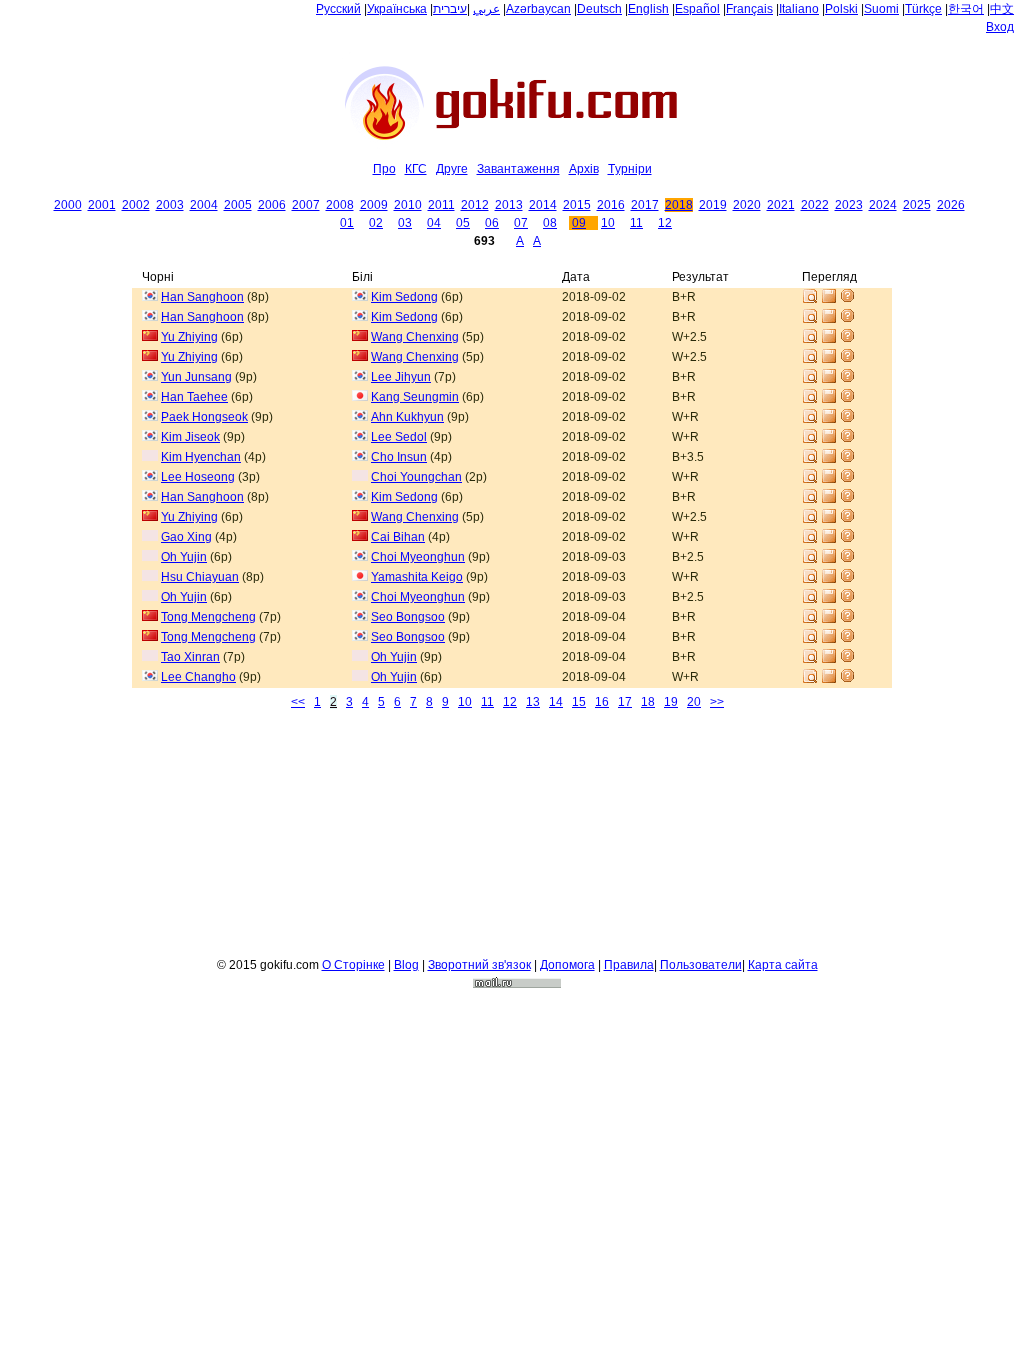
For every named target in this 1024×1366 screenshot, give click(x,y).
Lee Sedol (399, 437)
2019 (713, 205)
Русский (338, 9)
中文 (1002, 9)
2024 (883, 205)
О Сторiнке (353, 965)
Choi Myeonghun (418, 557)
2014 (543, 205)
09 (579, 223)
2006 (272, 205)
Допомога (567, 965)
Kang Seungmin (415, 397)
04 (434, 223)
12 (665, 223)
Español (697, 9)
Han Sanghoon (202, 297)
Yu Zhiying (189, 337)
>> (717, 702)
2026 (951, 205)
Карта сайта (783, 965)
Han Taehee (194, 397)
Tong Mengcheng (208, 617)
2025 (917, 205)
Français (749, 9)
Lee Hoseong (198, 477)
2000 (68, 205)
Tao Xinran (190, 657)
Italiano (799, 9)
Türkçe (923, 9)
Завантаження (518, 169)
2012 (475, 205)
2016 (611, 205)
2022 (815, 205)
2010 (408, 205)
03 (405, 223)
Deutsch (599, 9)
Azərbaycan (538, 9)
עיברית (450, 9)
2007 (306, 205)
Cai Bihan (398, 537)
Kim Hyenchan (201, 457)
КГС (416, 169)
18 (648, 702)
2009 (374, 205)
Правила (629, 965)
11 (636, 223)
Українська (397, 9)
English (648, 9)
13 (533, 702)
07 (521, 223)
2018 (679, 205)
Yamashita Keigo (417, 577)
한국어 (966, 9)
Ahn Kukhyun (407, 417)
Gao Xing (186, 537)
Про (384, 169)
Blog (406, 965)
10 (608, 223)
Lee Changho (198, 677)
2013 (509, 205)
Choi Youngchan (416, 477)
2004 (204, 205)
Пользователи (701, 965)
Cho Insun (399, 457)
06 (492, 223)
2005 (238, 205)
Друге (452, 169)
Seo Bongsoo (408, 617)
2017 (645, 205)
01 (347, 223)
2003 (170, 205)
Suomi (881, 9)
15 (579, 702)
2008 (340, 205)
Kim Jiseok (190, 437)
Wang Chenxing (415, 337)
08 (550, 223)
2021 (781, 205)
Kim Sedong (404, 297)
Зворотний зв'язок (479, 965)
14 (556, 702)
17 (625, 702)
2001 (102, 205)
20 (694, 702)
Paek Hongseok (204, 417)
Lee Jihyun (401, 377)
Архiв (584, 169)
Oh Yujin (184, 557)
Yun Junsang (196, 377)
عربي (486, 9)
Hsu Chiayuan (200, 577)
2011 (441, 205)
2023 (849, 205)
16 (602, 702)
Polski (841, 9)
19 (671, 702)
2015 (577, 205)
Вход (1000, 27)
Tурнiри (630, 169)
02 (376, 223)
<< (298, 702)
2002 (136, 205)
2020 (747, 205)
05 (463, 223)
